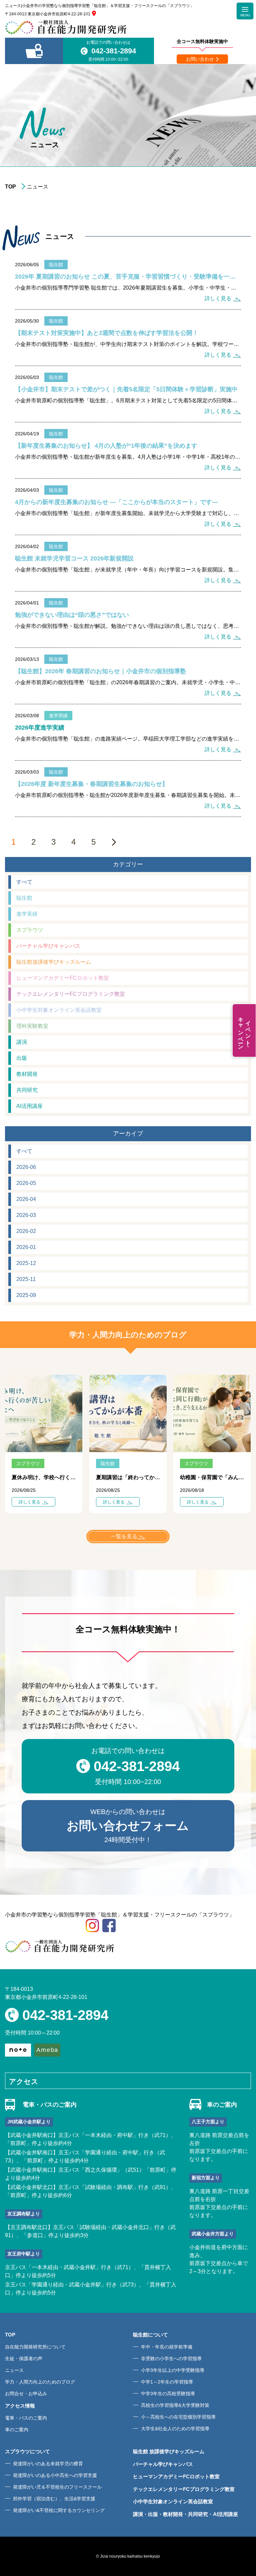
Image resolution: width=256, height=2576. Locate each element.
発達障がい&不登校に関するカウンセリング (59, 2510)
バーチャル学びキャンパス (48, 946)
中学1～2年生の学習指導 (167, 2382)
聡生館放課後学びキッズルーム (54, 962)
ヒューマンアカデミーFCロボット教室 (63, 978)
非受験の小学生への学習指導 (171, 2358)
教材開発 (27, 1074)
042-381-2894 (114, 51)
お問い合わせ (200, 59)
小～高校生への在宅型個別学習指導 (178, 2417)
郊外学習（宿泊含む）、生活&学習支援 (54, 2499)
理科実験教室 (32, 1026)
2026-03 (26, 1215)
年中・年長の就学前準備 (167, 2347)
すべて (24, 882)
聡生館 (24, 898)
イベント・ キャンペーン (244, 1030)
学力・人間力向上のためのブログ (40, 2382)
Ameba (47, 2050)
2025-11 (26, 1279)
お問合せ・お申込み (26, 2394)
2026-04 (26, 1199)
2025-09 (26, 1295)
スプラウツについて (27, 2451)
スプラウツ (30, 930)
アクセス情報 (20, 2406)
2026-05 (26, 1183)
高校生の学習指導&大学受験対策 (175, 2405)
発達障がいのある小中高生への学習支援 (55, 2475)
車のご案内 (17, 2430)
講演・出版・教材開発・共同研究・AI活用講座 (185, 2514)
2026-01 (26, 1247)
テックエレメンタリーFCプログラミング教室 (71, 994)
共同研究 (27, 1090)
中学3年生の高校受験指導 (168, 2394)
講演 (22, 1042)
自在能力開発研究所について (35, 2347)
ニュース (14, 2370)
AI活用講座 (29, 1106)
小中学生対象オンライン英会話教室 (59, 1010)
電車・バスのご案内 (26, 2418)
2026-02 (26, 1231)
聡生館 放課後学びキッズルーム (169, 2451)
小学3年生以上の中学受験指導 (173, 2370)
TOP (10, 187)
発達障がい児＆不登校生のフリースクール (57, 2487)
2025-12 (26, 1263)
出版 (22, 1058)
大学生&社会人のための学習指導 (175, 2429)
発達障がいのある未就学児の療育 (48, 2464)
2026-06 (26, 1167)
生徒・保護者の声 (24, 2358)
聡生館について (150, 2335)
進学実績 (27, 914)
